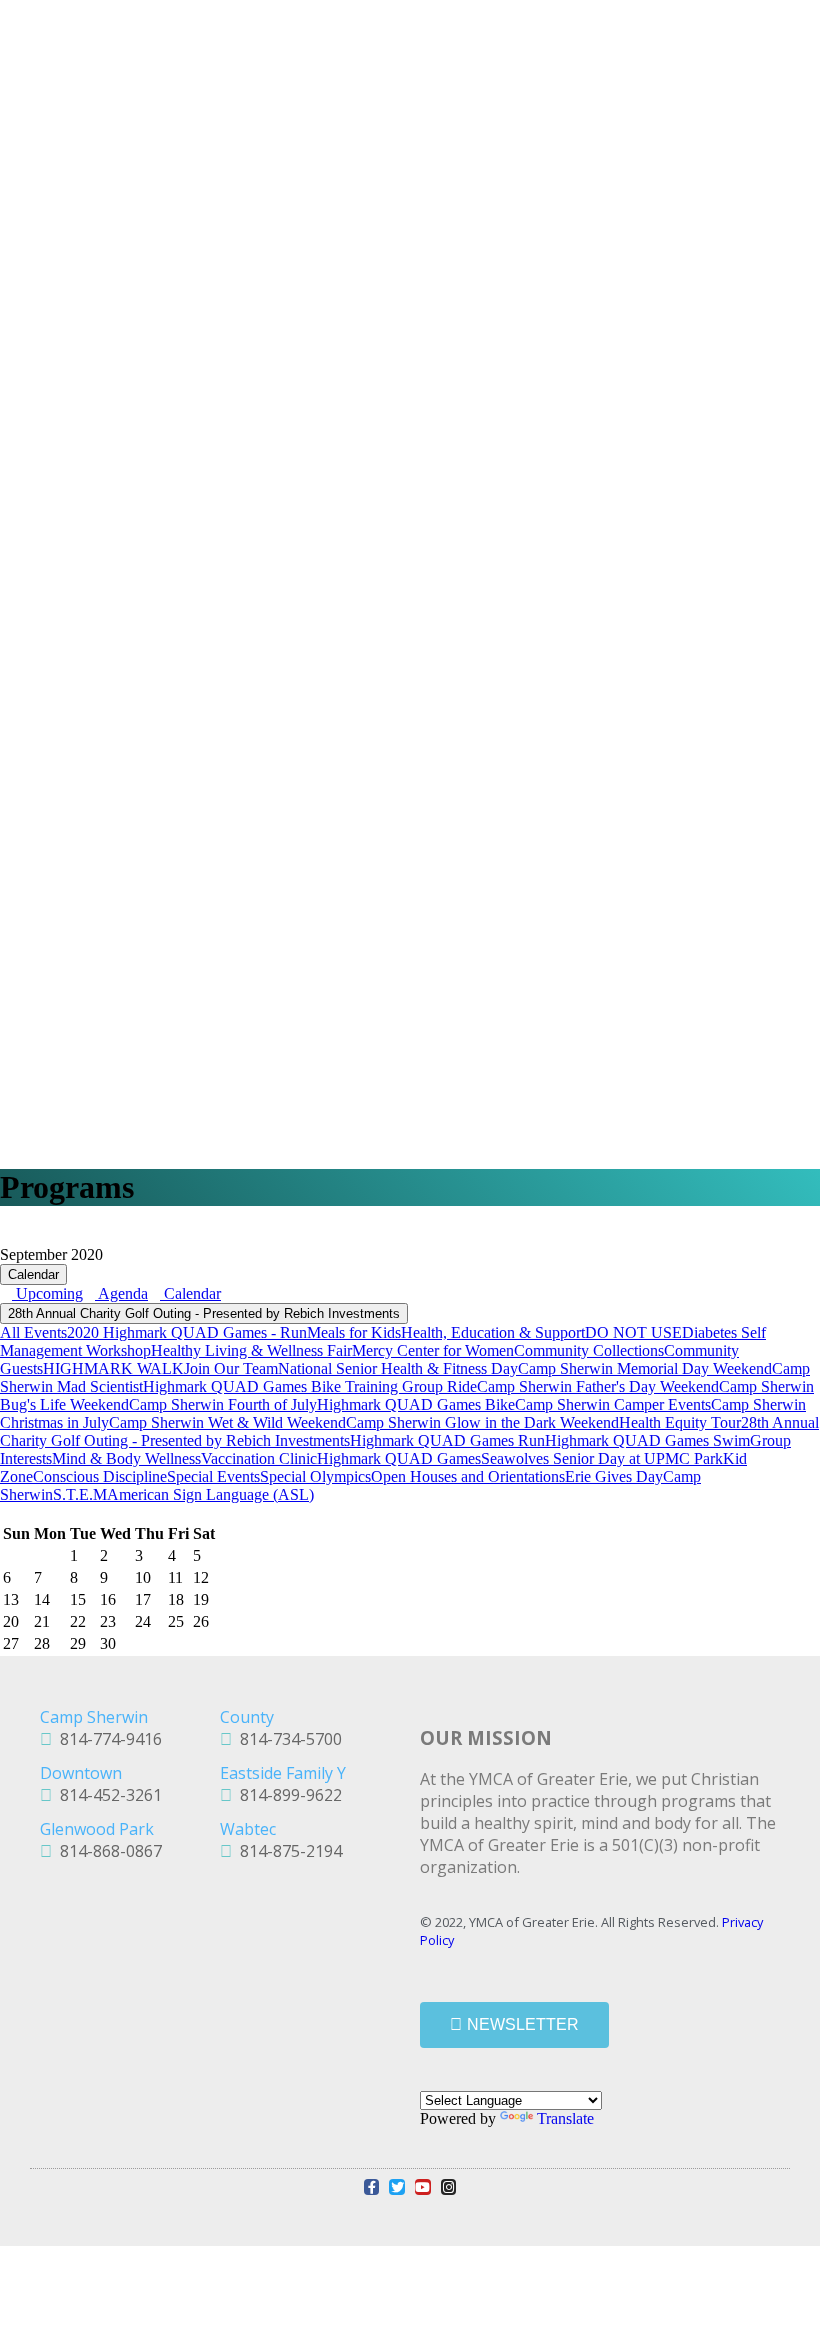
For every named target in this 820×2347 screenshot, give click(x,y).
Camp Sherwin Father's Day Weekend (598, 1386)
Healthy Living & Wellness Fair (251, 1350)
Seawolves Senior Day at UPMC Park (602, 1458)
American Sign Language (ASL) (210, 1494)
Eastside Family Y (283, 1773)
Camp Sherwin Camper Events (613, 1404)
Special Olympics (315, 1476)
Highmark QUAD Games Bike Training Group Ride (310, 1386)
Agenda (121, 1293)
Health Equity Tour (680, 1422)
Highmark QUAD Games (399, 1458)
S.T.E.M (80, 1494)
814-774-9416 (107, 1739)
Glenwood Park (97, 1829)
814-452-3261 (107, 1795)
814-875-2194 (287, 1851)
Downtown (81, 1773)
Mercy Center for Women (433, 1350)
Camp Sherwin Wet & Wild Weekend (227, 1422)
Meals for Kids (354, 1332)
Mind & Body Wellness (126, 1458)
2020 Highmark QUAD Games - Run (187, 1332)
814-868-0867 (107, 1851)
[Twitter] (397, 2187)
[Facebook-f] (372, 2187)
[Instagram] (449, 2187)
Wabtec (248, 1829)
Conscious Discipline (100, 1476)
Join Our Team (231, 1368)
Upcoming (47, 1293)
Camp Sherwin (94, 1717)
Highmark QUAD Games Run (447, 1440)
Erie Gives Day (614, 1476)
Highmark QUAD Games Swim (647, 1440)
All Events (33, 1332)
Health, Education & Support (493, 1332)
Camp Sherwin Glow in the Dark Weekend (482, 1422)
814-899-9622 (287, 1795)
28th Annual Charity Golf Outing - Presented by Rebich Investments (204, 1313)
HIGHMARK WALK (113, 1368)
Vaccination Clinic (259, 1458)
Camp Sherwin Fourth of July (223, 1404)
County (247, 1717)
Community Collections (589, 1350)
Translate (565, 2118)
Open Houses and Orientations (468, 1476)
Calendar (33, 1274)
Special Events (213, 1476)
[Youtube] (423, 2187)
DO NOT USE (633, 1332)
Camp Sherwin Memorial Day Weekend (645, 1368)
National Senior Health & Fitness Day (398, 1368)
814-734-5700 (287, 1739)
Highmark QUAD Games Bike (416, 1404)
